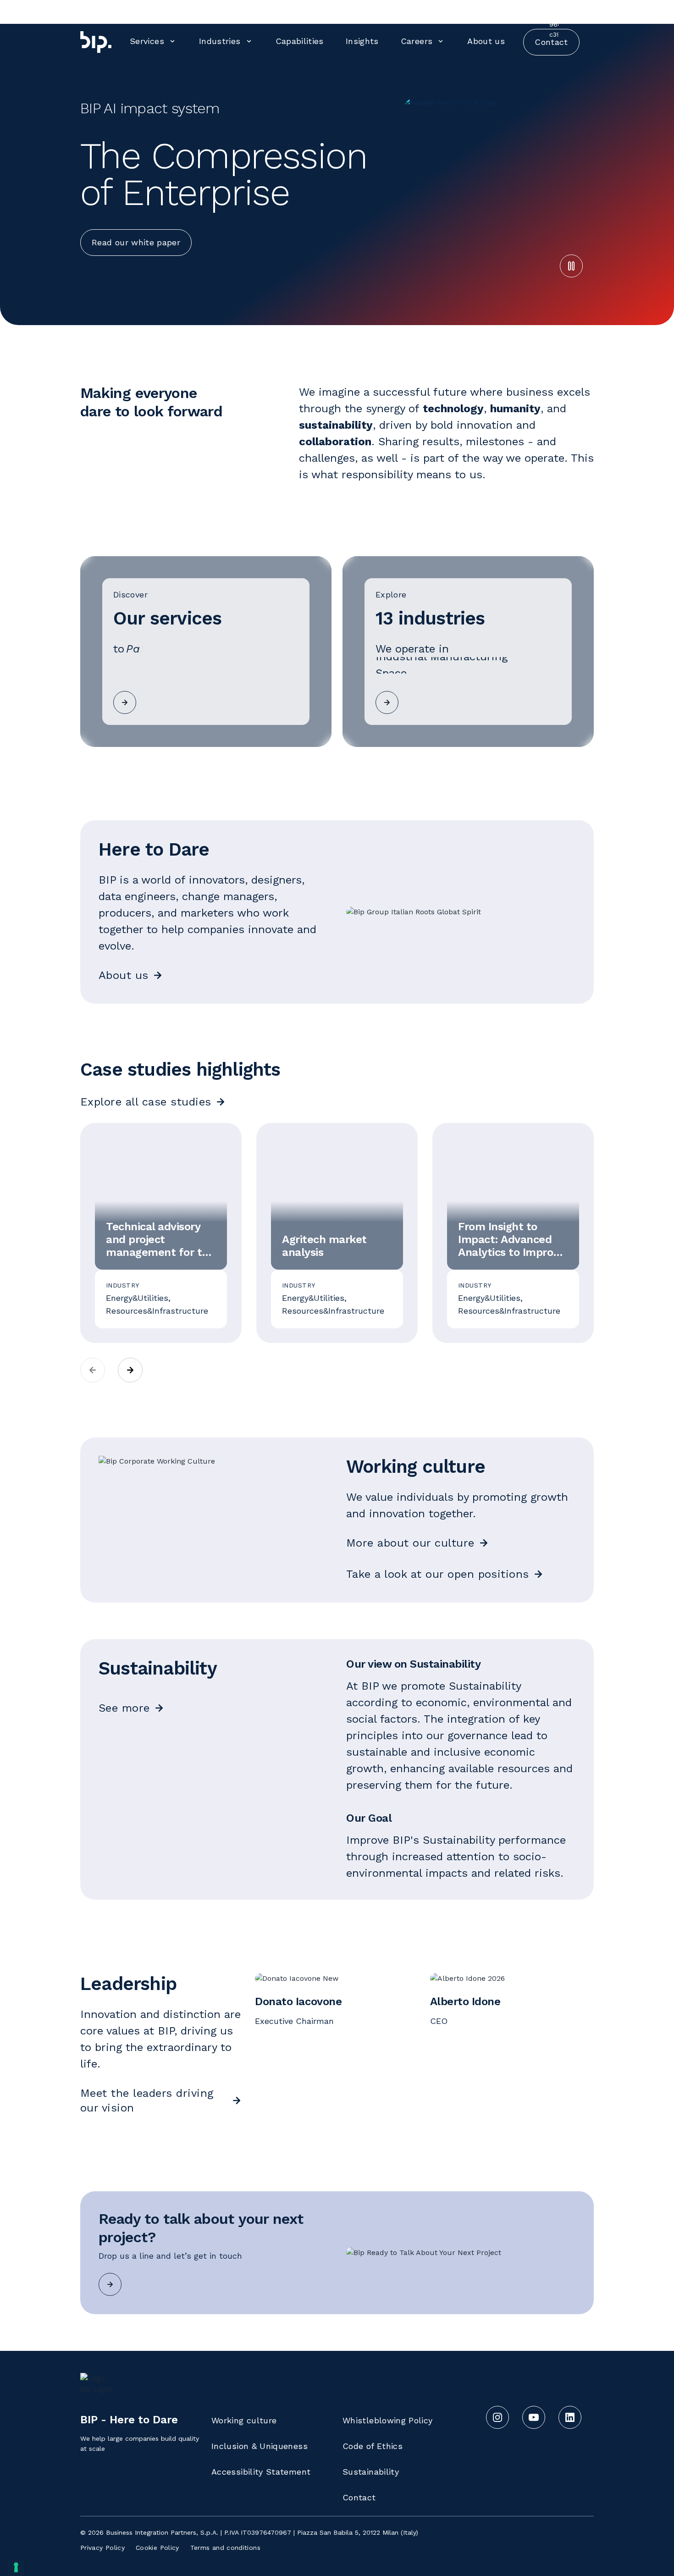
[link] (206, 652)
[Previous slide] (93, 1370)
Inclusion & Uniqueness (260, 2446)
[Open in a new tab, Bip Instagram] (420, 11)
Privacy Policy (102, 2548)
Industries (220, 41)
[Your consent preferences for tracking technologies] (16, 2567)
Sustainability (371, 2472)
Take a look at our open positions (438, 1574)
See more (124, 1708)
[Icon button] (110, 2284)
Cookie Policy (157, 2548)
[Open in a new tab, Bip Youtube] (446, 11)
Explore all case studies (146, 1102)
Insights (362, 41)
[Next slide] (130, 1370)
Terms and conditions (225, 2548)
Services (147, 41)
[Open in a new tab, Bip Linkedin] (472, 11)
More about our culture (410, 1543)
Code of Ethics (373, 2446)
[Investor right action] (527, 10)
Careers (417, 41)
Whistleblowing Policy (388, 2420)
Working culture (244, 2420)
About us (486, 41)
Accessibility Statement (261, 2472)
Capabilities (300, 41)
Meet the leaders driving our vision (147, 2101)
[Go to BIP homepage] (96, 42)
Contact (359, 2497)
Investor (507, 11)
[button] (571, 266)
